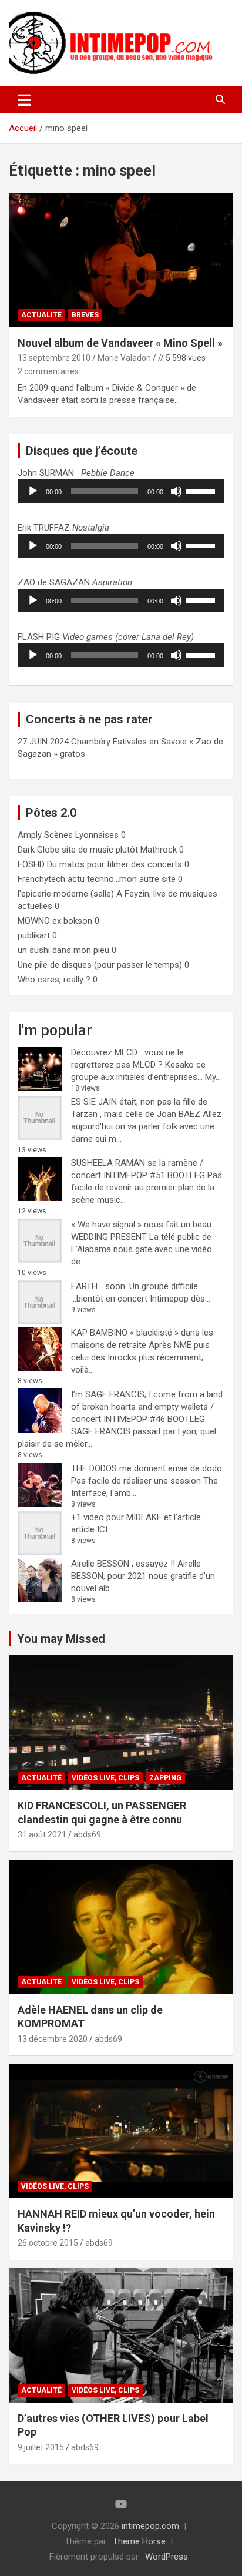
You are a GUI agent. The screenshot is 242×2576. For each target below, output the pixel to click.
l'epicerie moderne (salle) (66, 894)
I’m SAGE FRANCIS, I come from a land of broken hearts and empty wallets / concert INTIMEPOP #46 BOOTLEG (147, 1407)
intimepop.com (150, 2526)
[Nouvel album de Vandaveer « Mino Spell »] (121, 260)
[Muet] (176, 491)
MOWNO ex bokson (55, 921)
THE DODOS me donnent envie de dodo (147, 1468)
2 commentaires (48, 371)
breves (85, 315)
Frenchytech (41, 879)
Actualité (41, 315)
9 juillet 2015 (41, 2447)
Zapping (165, 1778)
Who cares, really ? (54, 980)
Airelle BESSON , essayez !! (123, 1564)
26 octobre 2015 (48, 2243)
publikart (34, 935)
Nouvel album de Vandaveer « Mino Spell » (120, 343)
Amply (30, 835)
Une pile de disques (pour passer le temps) (100, 965)
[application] (121, 491)
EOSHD (31, 864)
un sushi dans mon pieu (63, 950)
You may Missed (61, 1639)
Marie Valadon (124, 358)
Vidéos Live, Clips (105, 1778)
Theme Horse (139, 2541)
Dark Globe (38, 850)
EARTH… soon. (99, 1286)
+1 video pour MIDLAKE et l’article (136, 1517)
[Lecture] (33, 491)
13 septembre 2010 (54, 358)
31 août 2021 (42, 1834)
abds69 (87, 1834)
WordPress (167, 2557)
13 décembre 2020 (53, 2039)
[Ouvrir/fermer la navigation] (24, 100)
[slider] (202, 490)
